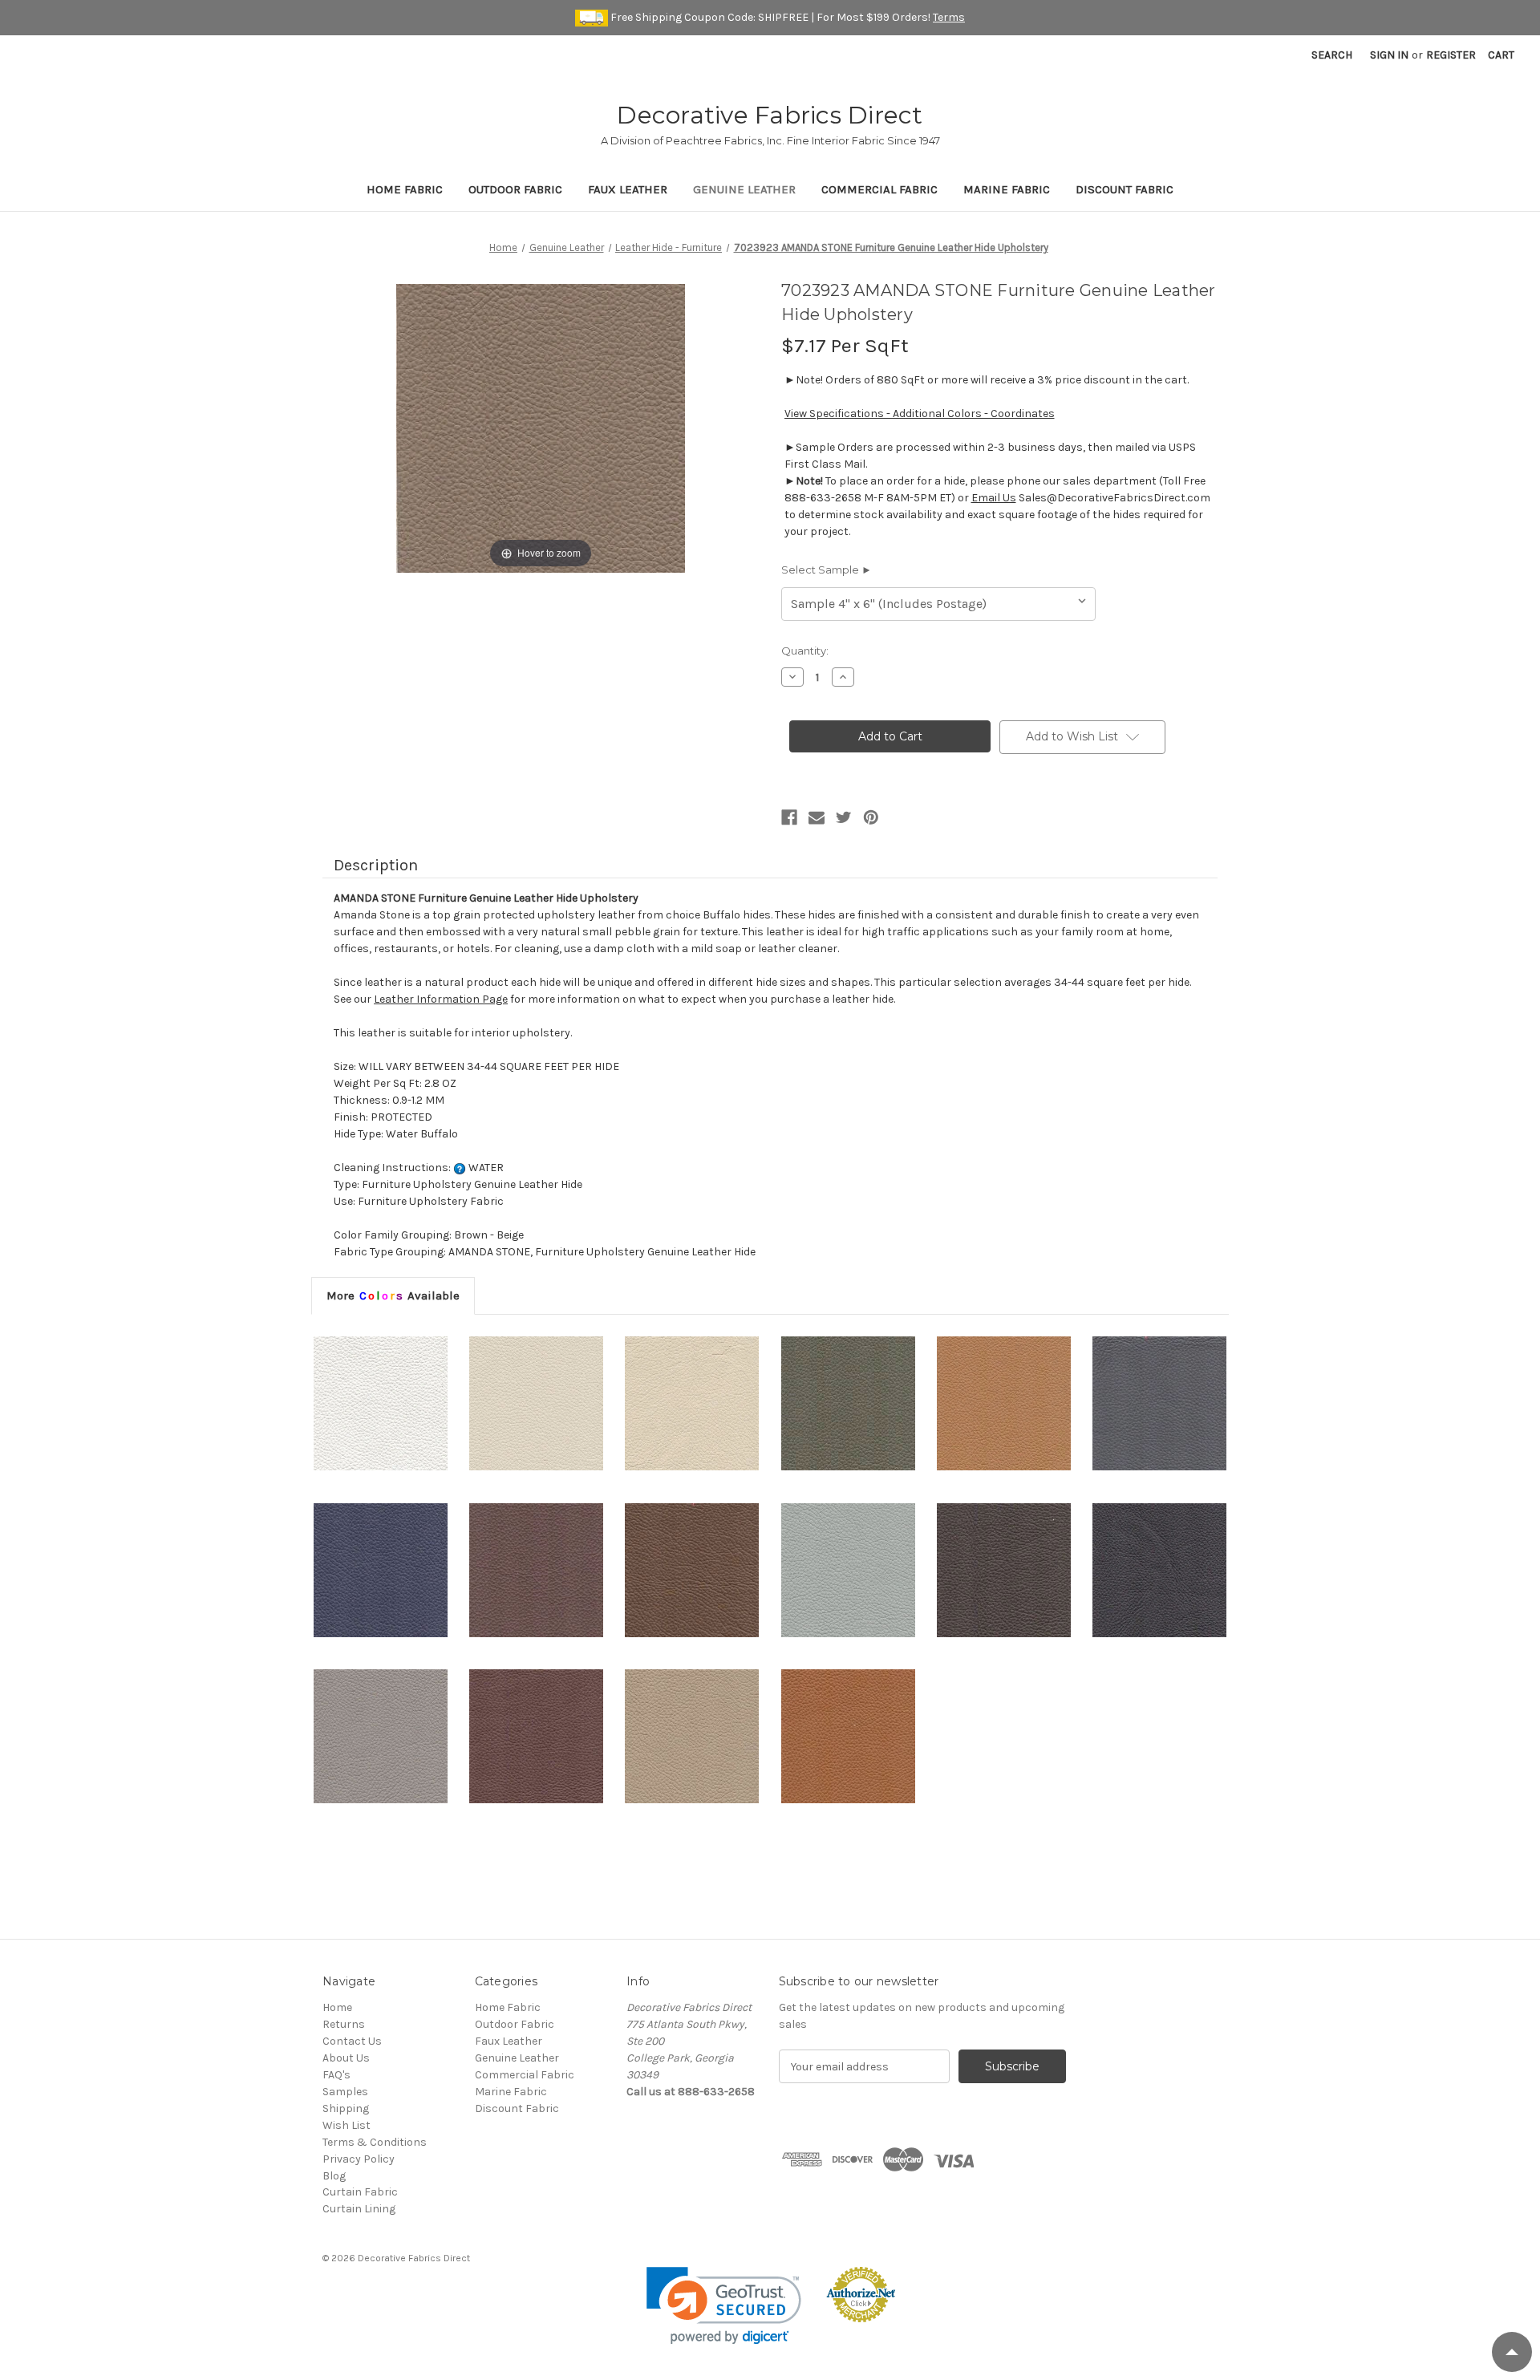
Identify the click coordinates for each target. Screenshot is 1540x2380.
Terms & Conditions (375, 2142)
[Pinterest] (871, 817)
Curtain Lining (359, 2209)
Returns (344, 2024)
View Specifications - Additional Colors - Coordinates (920, 414)
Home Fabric (405, 189)
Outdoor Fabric (515, 189)
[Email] (817, 817)
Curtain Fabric (360, 2192)
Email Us (994, 498)
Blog (334, 2176)
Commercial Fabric (879, 189)
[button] (724, 2306)
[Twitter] (844, 817)
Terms (949, 17)
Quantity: (805, 651)
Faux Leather (628, 189)
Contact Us (352, 2041)
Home (337, 2007)
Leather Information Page (441, 999)
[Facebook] (789, 817)
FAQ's (336, 2075)
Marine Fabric (1007, 189)
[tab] (393, 1295)
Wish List (346, 2125)
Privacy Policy (359, 2159)
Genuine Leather (744, 189)
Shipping (346, 2108)
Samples (345, 2092)
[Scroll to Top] (1512, 2352)
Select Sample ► (827, 570)
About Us (346, 2058)
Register (1451, 55)
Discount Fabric (1125, 189)
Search (1332, 55)
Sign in (1389, 55)
